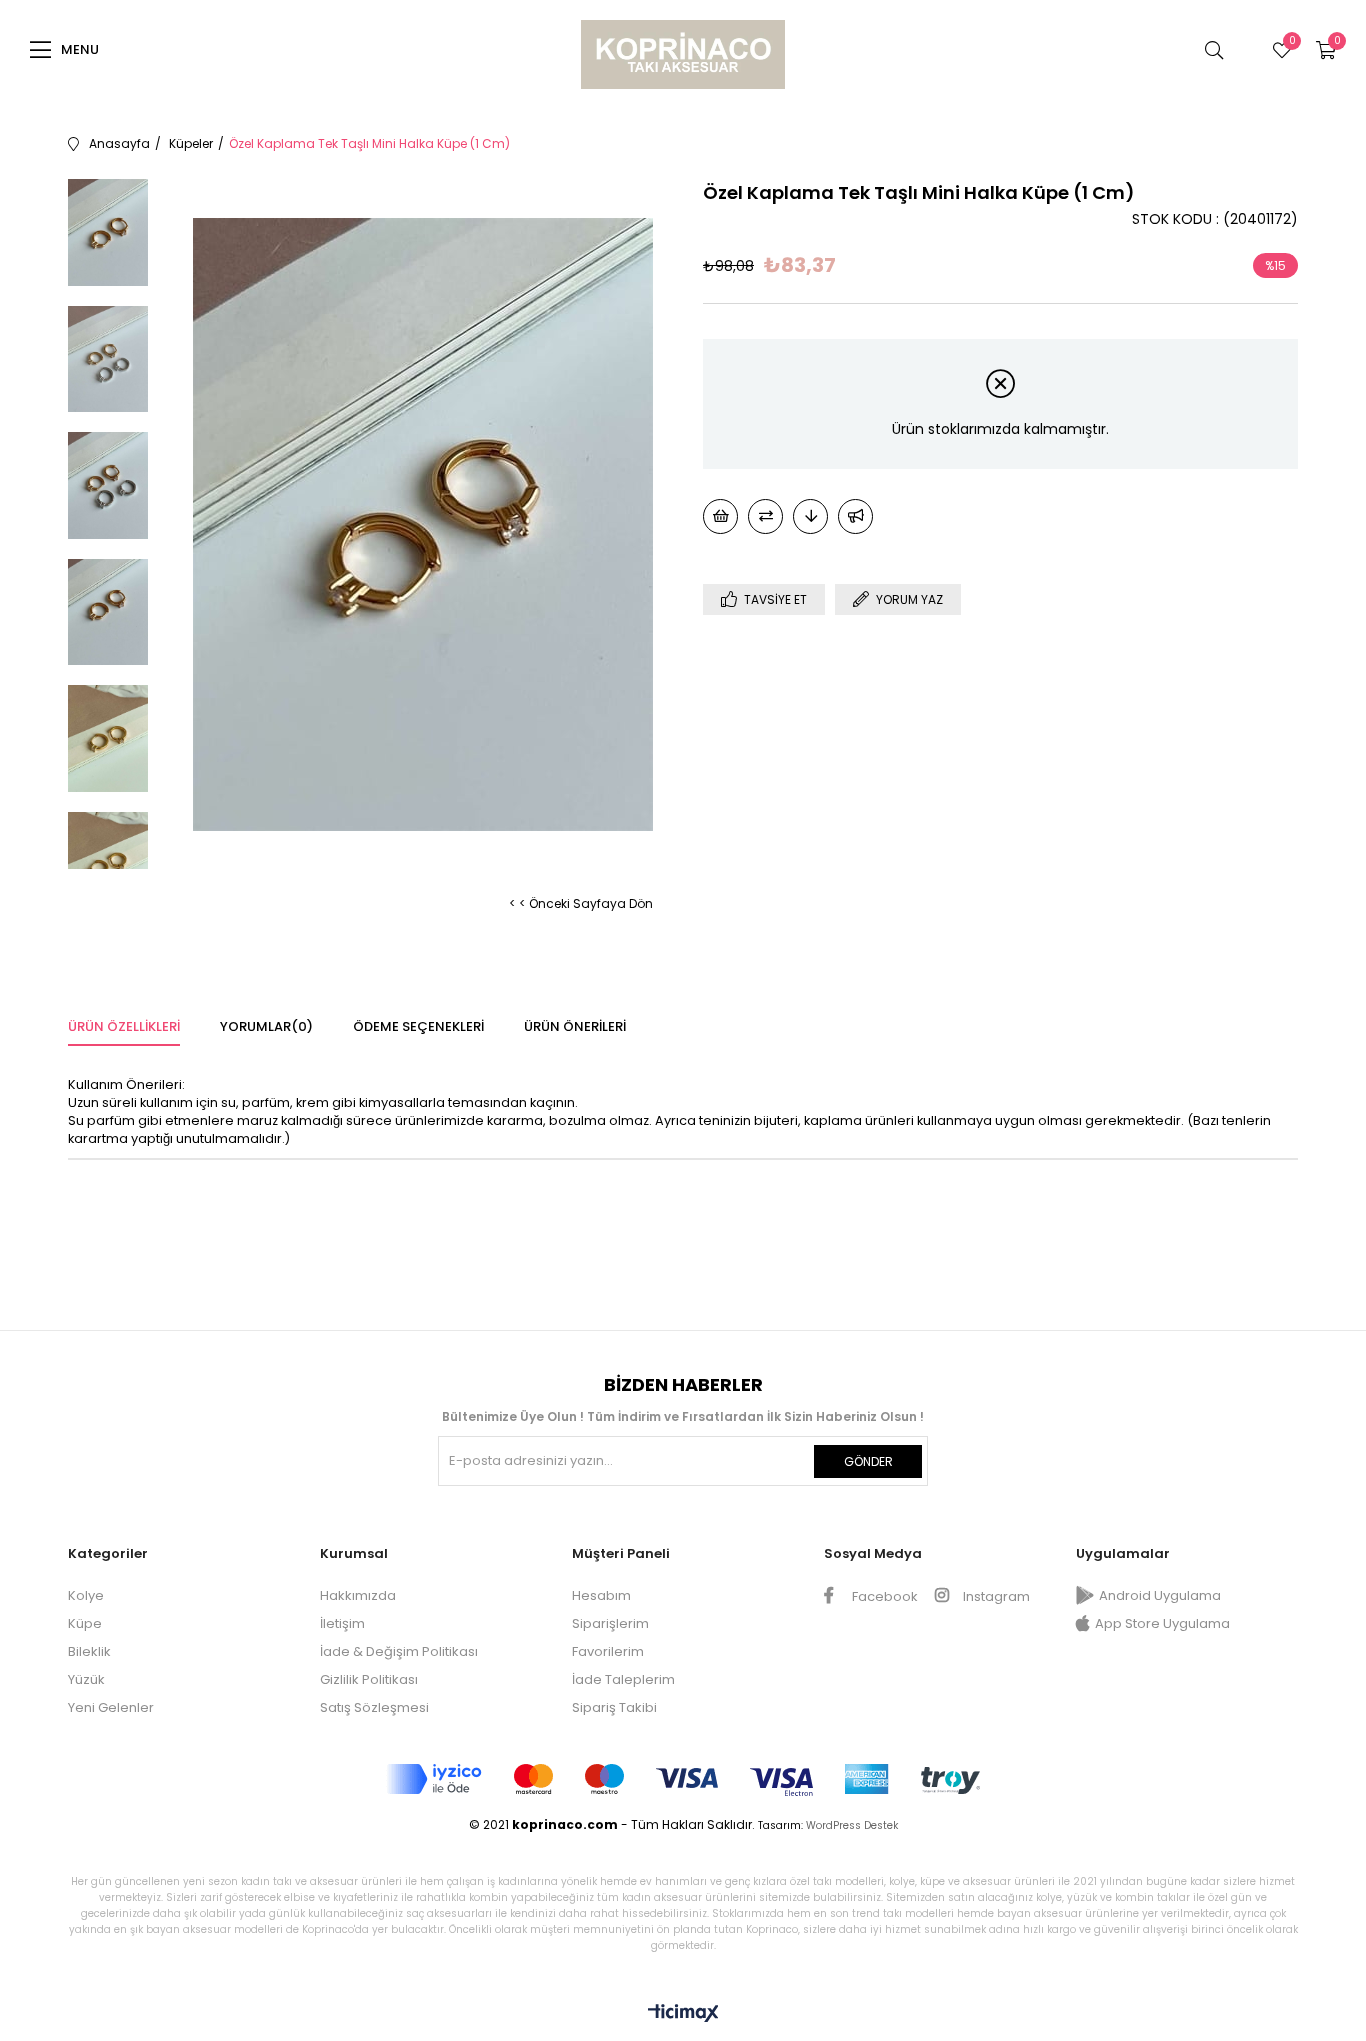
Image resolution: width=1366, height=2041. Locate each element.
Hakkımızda (358, 1595)
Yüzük (86, 1679)
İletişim (342, 1623)
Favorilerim (608, 1651)
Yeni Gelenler (111, 1707)
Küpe (85, 1623)
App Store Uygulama (1162, 1623)
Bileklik (89, 1651)
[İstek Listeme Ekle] (720, 516)
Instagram (995, 1596)
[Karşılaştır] (765, 516)
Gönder (868, 1461)
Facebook (883, 1596)
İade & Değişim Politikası (399, 1651)
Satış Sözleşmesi (374, 1707)
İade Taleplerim (623, 1679)
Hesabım (601, 1595)
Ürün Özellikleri (124, 1026)
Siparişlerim (610, 1623)
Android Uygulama (1160, 1595)
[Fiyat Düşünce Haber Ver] (810, 516)
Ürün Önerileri (575, 1026)
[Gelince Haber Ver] (855, 516)
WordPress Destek (852, 1825)
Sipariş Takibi (614, 1707)
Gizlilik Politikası (369, 1679)
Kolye (86, 1595)
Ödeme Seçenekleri (418, 1026)
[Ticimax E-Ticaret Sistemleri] (683, 2014)
